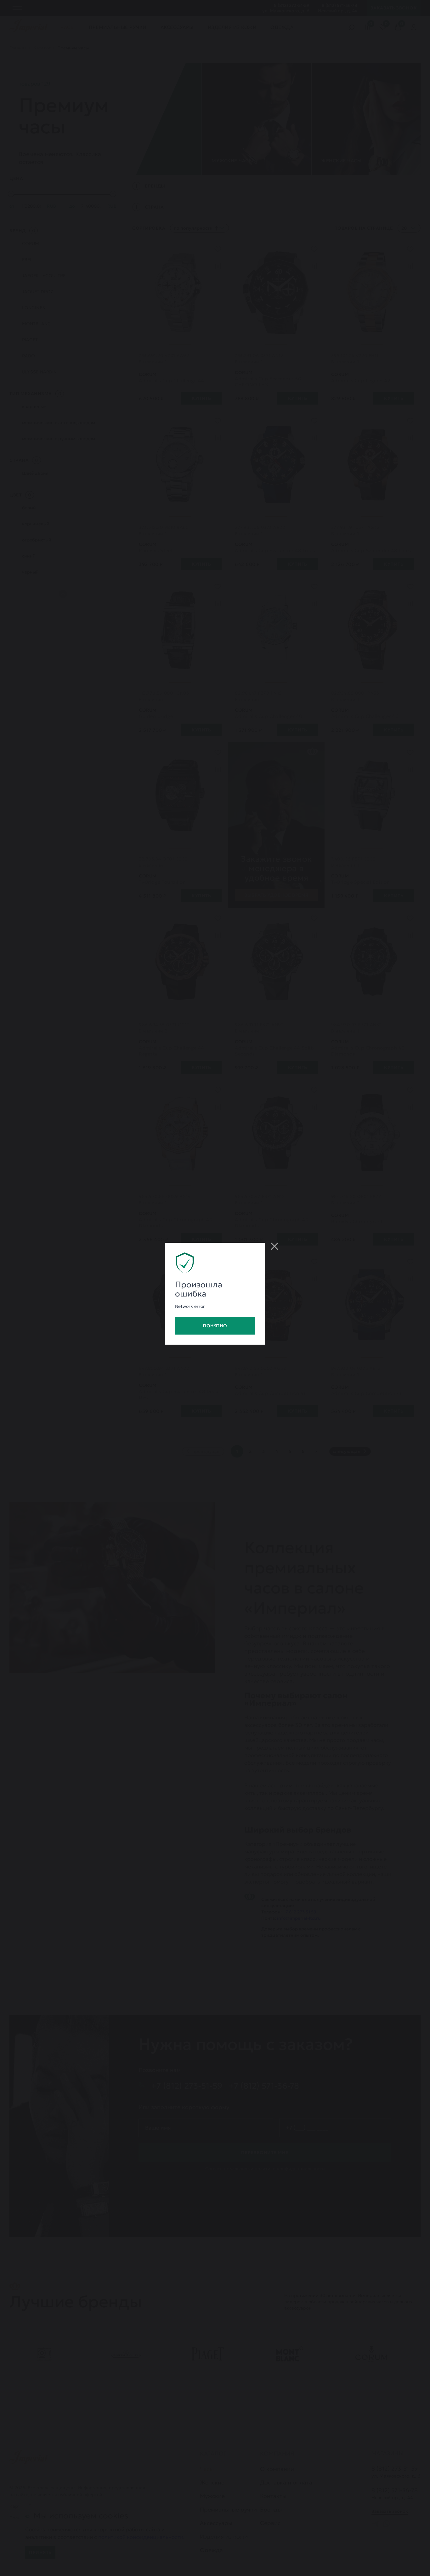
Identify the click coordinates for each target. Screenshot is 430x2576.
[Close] (274, 1246)
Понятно (215, 1326)
